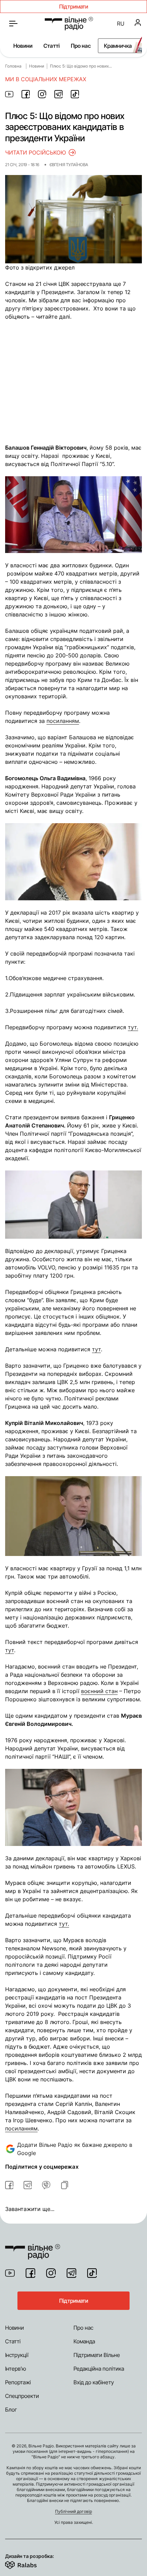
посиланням (21, 2128)
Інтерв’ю (16, 2369)
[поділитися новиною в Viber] (46, 2185)
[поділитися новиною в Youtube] (9, 94)
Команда (84, 2341)
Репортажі (18, 2382)
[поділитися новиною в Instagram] (42, 94)
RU (121, 24)
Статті (52, 46)
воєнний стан (99, 1691)
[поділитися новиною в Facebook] (26, 94)
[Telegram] (71, 2273)
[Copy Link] (65, 2185)
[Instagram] (51, 2273)
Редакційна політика (99, 2369)
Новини (23, 46)
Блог (11, 2410)
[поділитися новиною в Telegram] (58, 94)
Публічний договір (73, 2511)
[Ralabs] (29, 2564)
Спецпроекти (22, 2396)
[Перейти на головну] (69, 24)
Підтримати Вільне (97, 2355)
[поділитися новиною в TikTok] (75, 94)
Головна (13, 66)
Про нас (81, 46)
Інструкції (17, 2355)
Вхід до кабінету (94, 2382)
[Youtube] (10, 2273)
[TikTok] (92, 2273)
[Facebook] (30, 2273)
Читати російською (36, 152)
